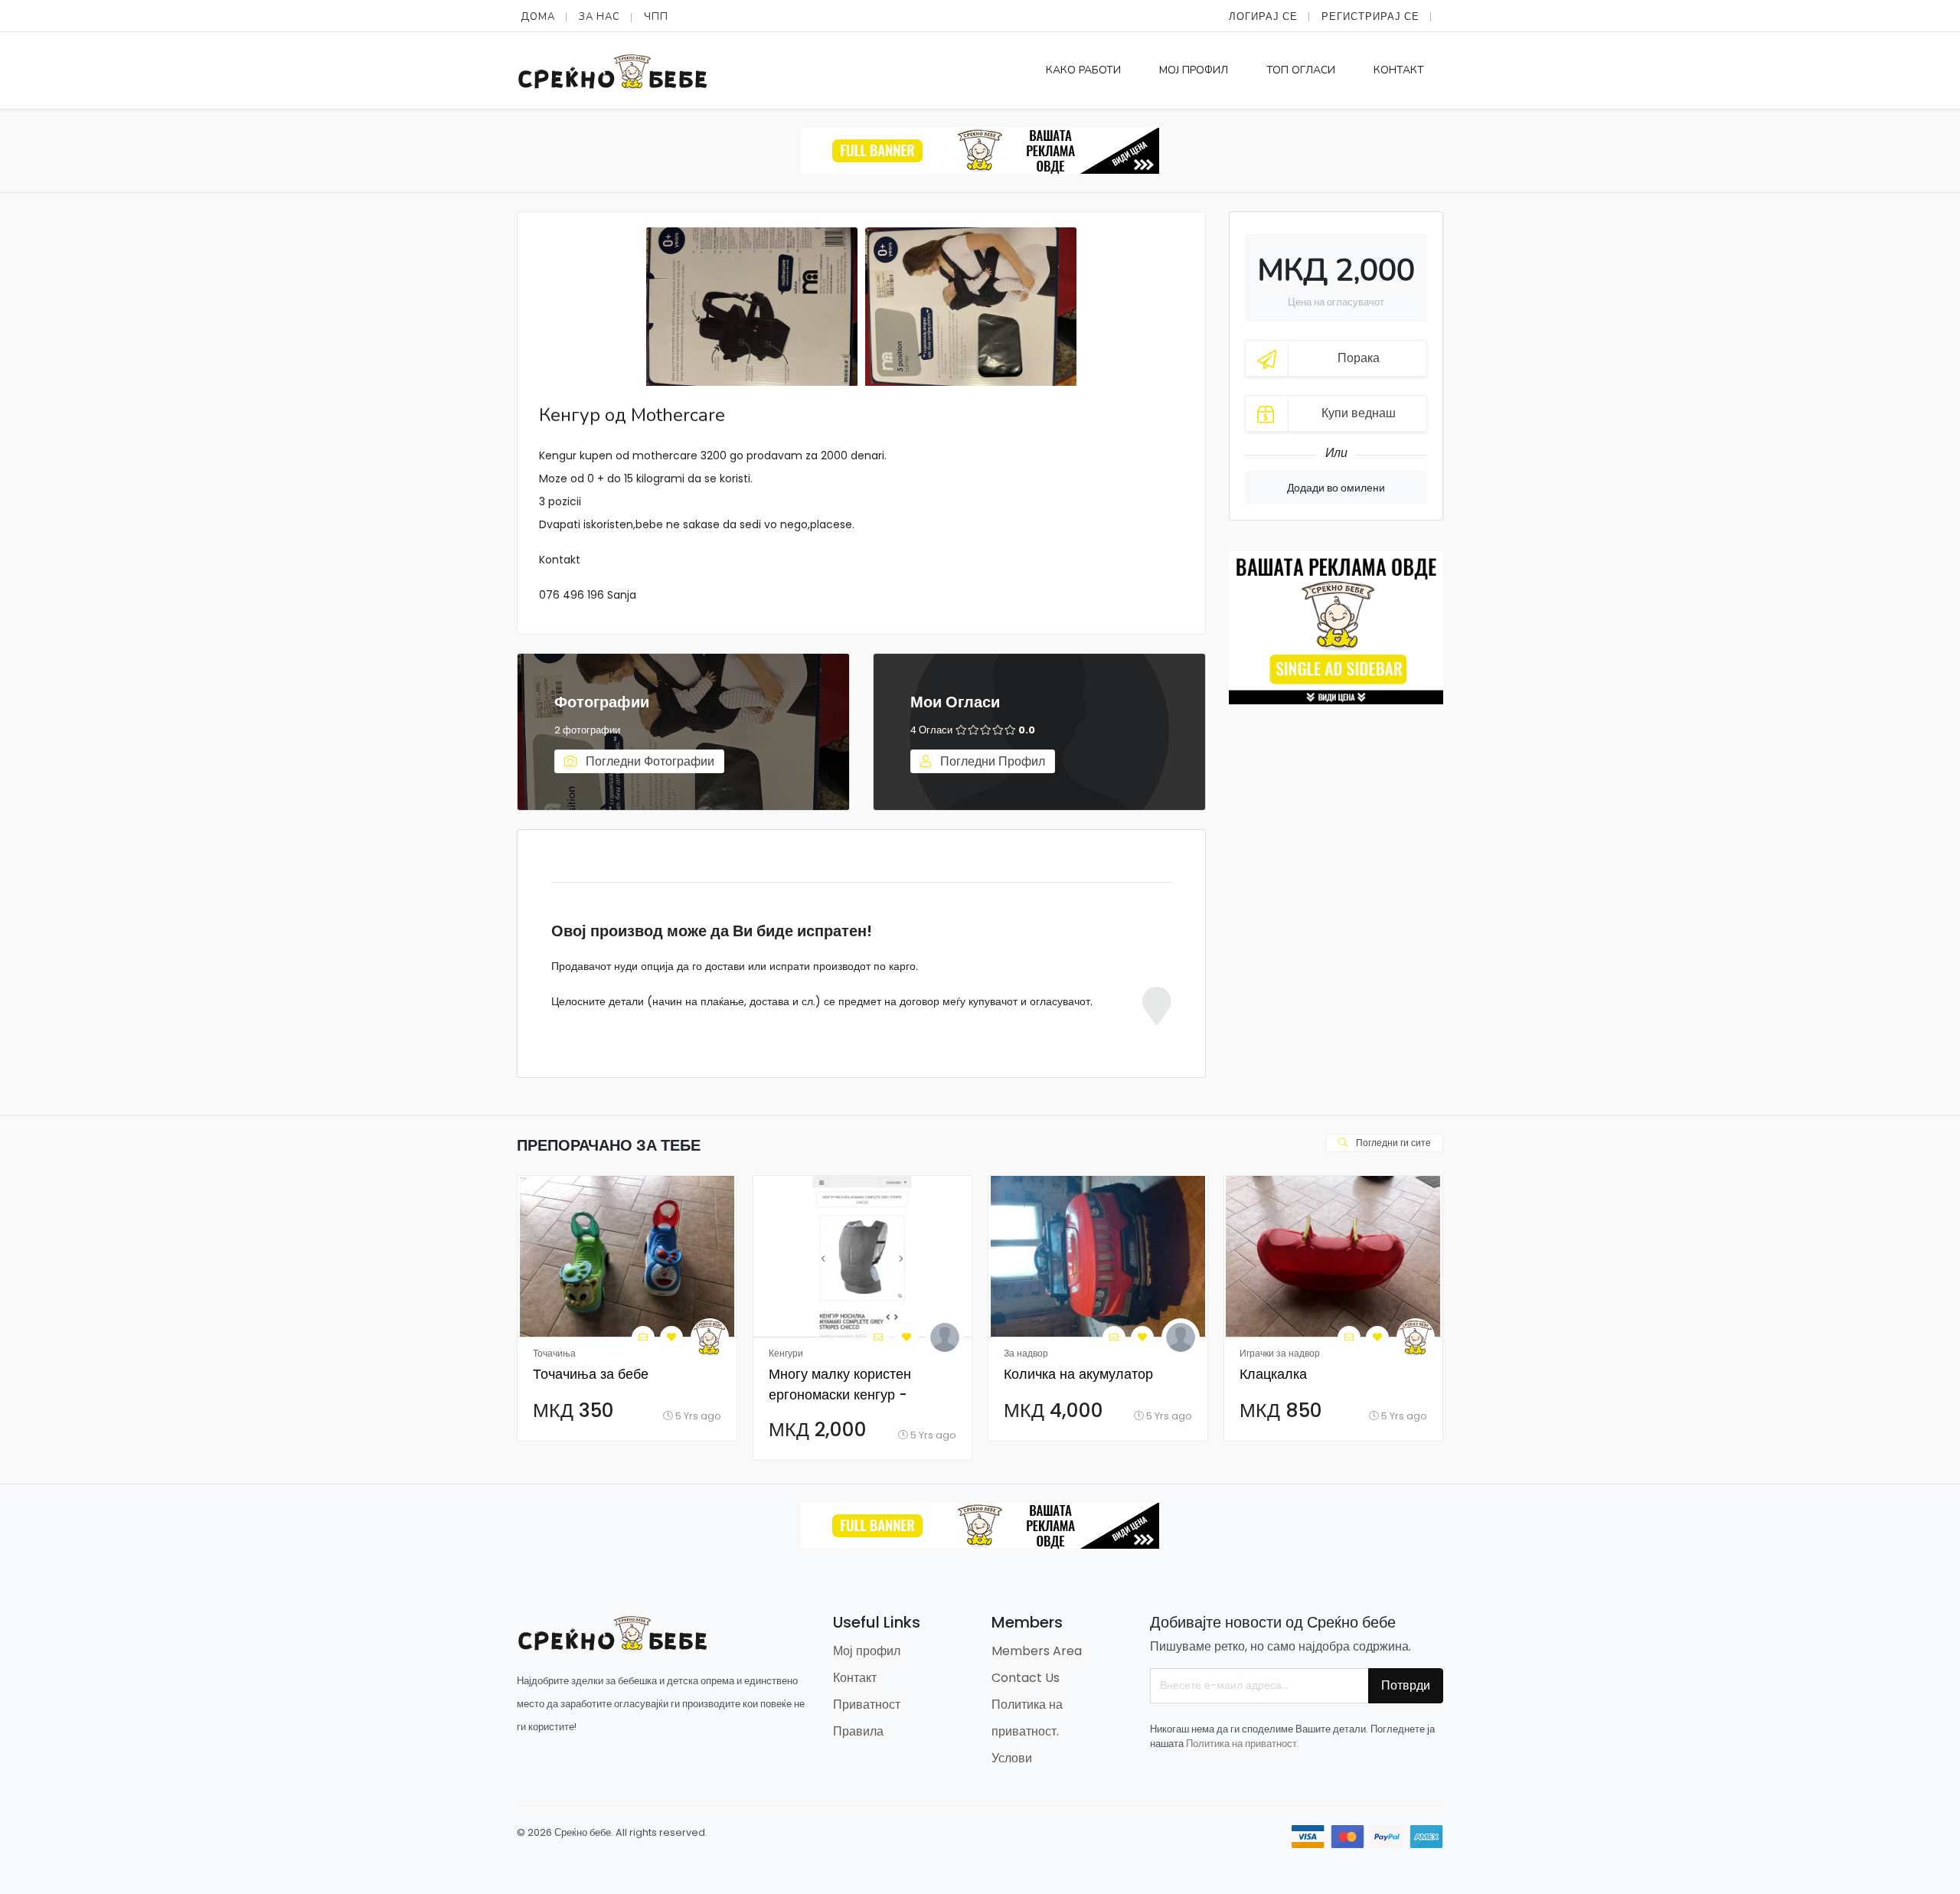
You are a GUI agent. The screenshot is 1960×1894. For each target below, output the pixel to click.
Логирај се (1263, 16)
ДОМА (538, 17)
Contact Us (1026, 1678)
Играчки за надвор (1280, 1353)
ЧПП (656, 17)
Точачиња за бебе (591, 1374)
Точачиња (554, 1353)
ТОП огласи (1301, 70)
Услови (1012, 1758)
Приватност (867, 1705)
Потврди (1406, 1685)
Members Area (1037, 1651)
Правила (858, 1731)
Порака (1359, 358)
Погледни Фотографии (648, 761)
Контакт (1399, 70)
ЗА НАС (599, 17)
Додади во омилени (1336, 488)
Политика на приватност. (1243, 1744)
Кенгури (786, 1353)
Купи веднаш (1359, 413)
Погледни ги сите (1392, 1143)
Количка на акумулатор (1078, 1374)
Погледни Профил (991, 761)
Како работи (1083, 70)
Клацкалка (1273, 1374)
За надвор (1026, 1353)
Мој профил (1194, 70)
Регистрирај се (1370, 16)
